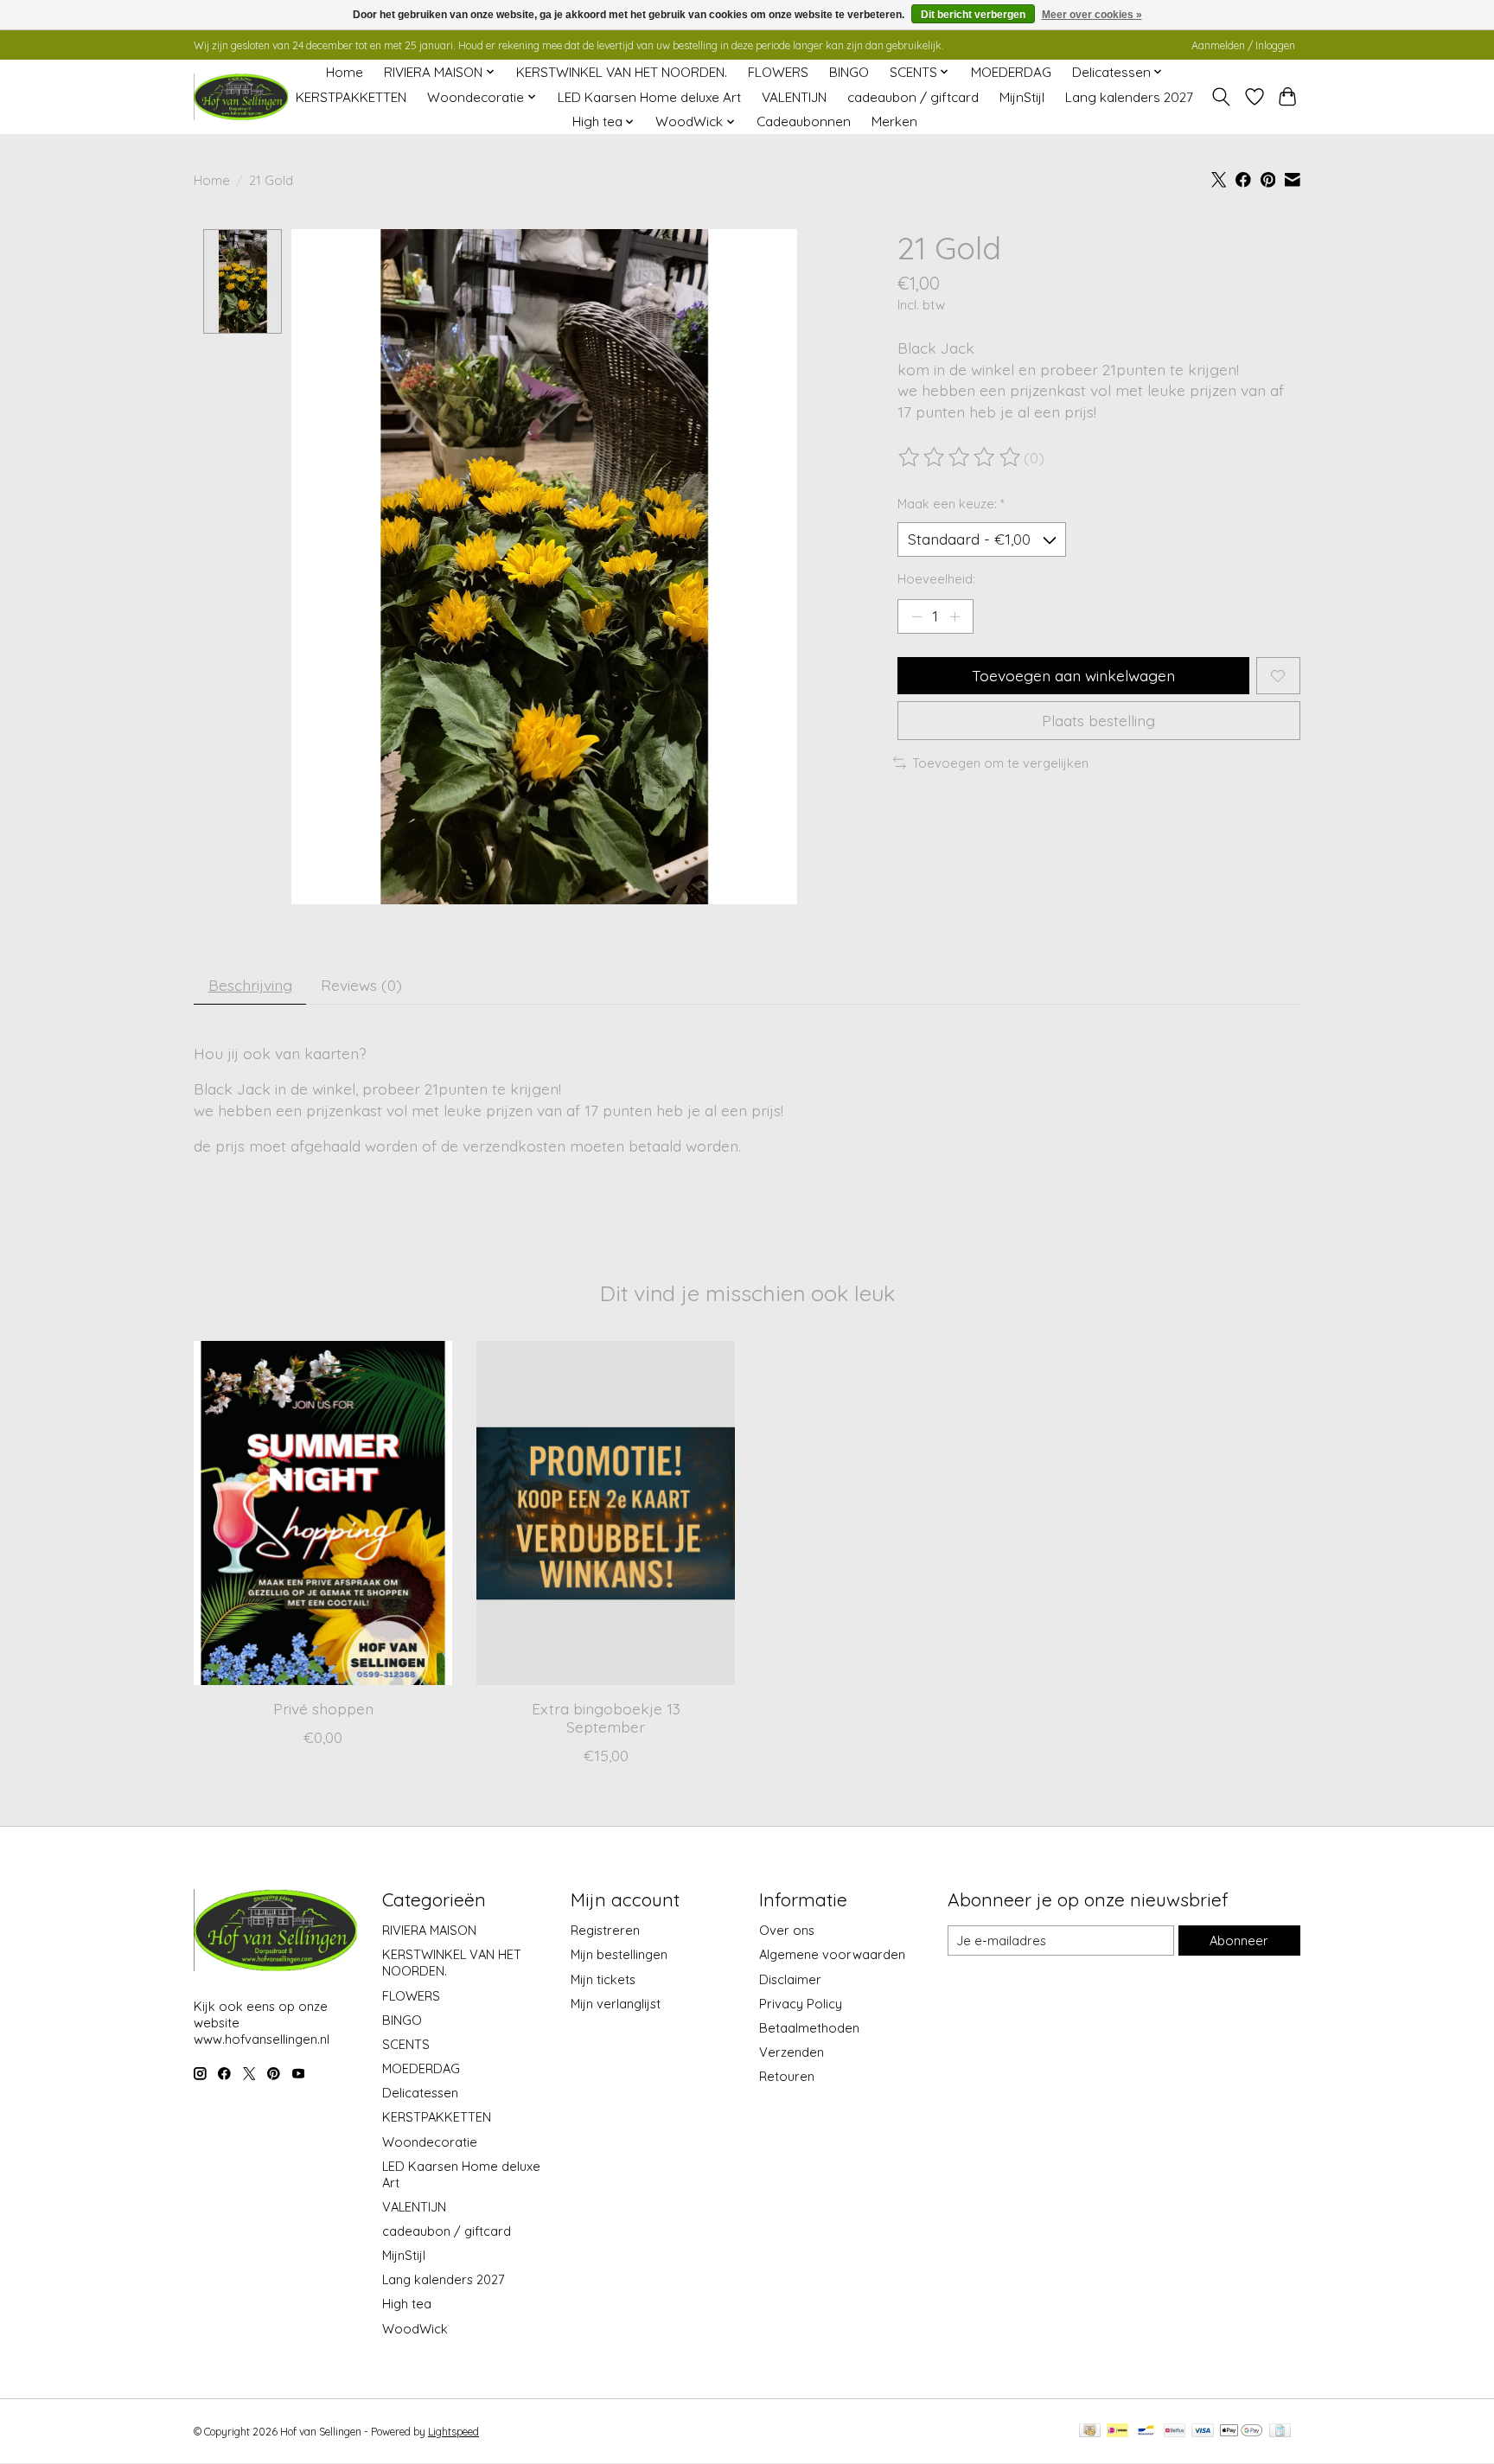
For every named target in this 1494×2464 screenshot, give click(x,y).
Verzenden (792, 2052)
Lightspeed (453, 2432)
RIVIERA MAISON (429, 1930)
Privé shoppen (323, 1708)
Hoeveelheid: (936, 579)
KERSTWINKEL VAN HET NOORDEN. (622, 72)
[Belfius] (1175, 2432)
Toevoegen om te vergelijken (1000, 763)
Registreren (605, 1930)
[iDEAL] (1117, 2432)
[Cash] (1090, 2432)
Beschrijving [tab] (250, 985)
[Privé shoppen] (323, 1513)
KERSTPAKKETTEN (351, 97)
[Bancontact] (1146, 2432)
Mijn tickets (603, 1979)
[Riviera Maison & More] (241, 97)
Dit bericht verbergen (973, 15)
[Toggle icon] (1221, 97)
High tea (407, 2304)
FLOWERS (778, 72)
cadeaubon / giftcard (913, 97)
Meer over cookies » (1092, 15)
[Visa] (1203, 2432)
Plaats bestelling (1098, 720)
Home (345, 72)
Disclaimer (790, 1979)
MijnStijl (1022, 97)
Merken (894, 121)
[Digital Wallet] (1241, 2432)
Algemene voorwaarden (832, 1954)
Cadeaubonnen (804, 121)
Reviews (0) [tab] (361, 985)
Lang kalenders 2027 (1129, 97)
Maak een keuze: (951, 504)
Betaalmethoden (809, 2028)
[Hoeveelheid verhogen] (954, 616)
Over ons (787, 1930)
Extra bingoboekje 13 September (606, 1717)
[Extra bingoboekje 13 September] (606, 1513)
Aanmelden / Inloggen (1243, 45)
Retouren (787, 2076)
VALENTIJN (794, 97)
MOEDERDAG (1011, 72)
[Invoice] (1280, 2432)
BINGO (849, 72)
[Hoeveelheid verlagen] (916, 616)
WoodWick (415, 2329)
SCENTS (406, 2044)
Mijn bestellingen (619, 1954)
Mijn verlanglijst (616, 2004)
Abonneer (1239, 1941)
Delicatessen (420, 2093)
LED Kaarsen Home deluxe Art (649, 97)
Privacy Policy (801, 2004)
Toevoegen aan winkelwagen (1073, 675)
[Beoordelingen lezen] (961, 457)
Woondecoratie (430, 2142)
